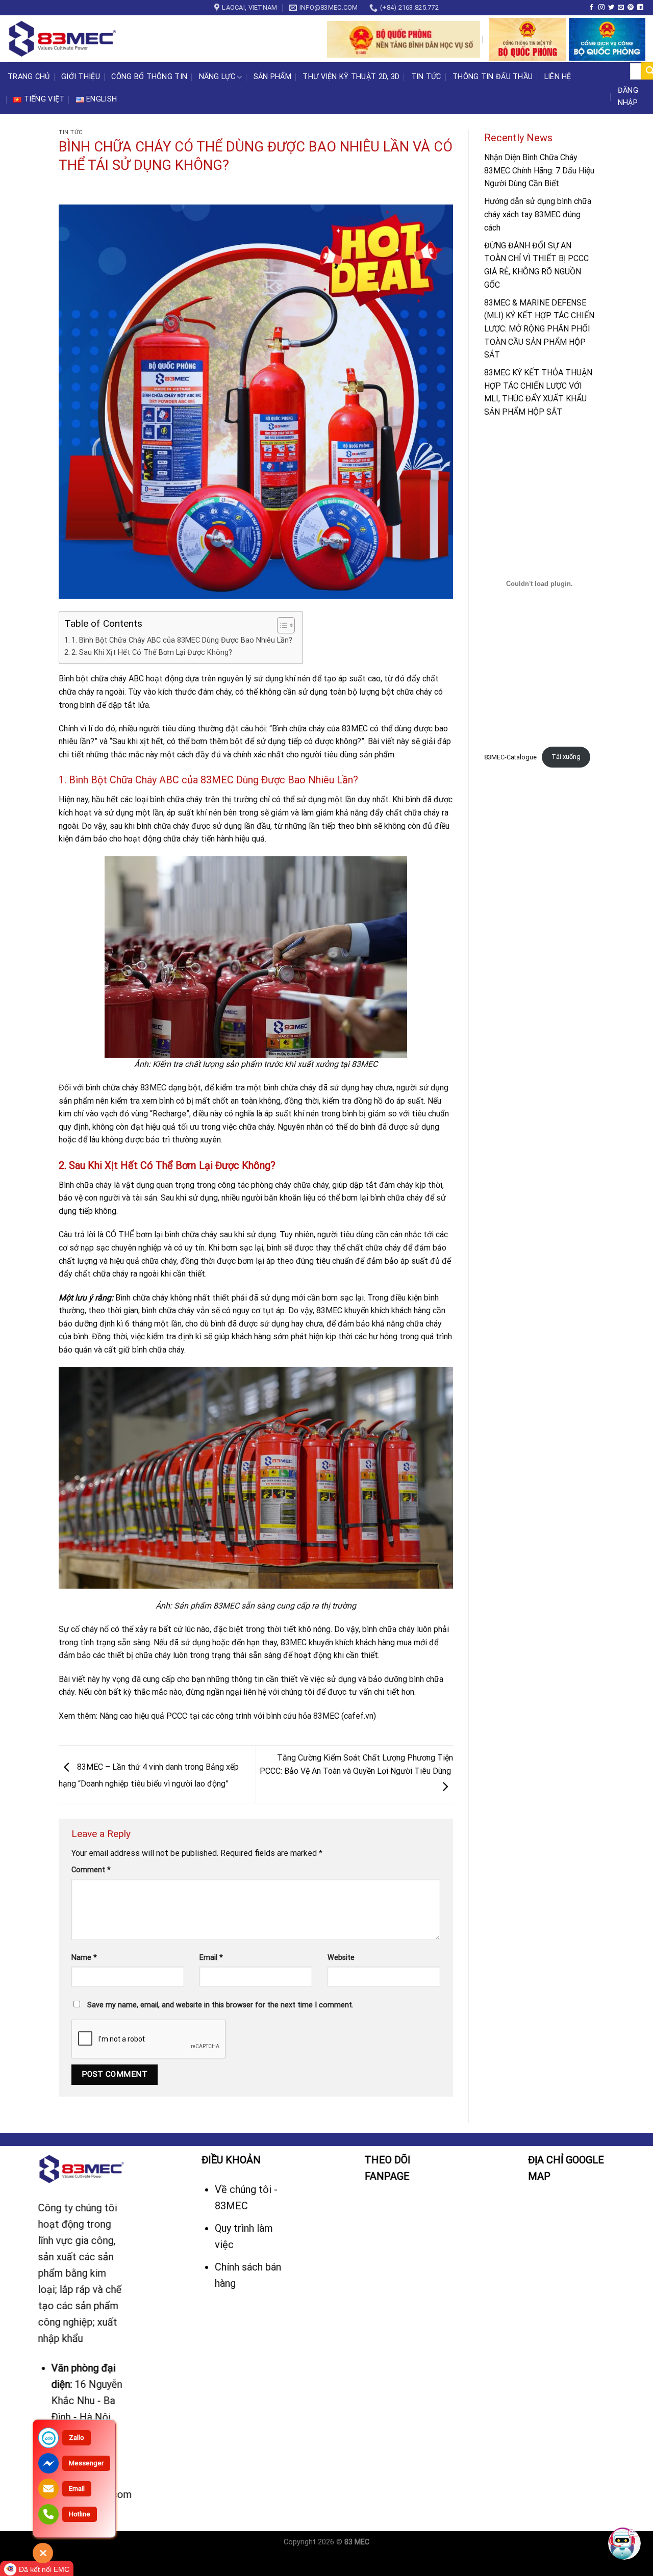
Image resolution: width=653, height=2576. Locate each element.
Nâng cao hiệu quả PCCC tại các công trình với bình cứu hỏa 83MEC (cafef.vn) (238, 1716)
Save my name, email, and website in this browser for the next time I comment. (220, 2005)
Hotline (80, 2514)
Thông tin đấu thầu (493, 77)
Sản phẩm (272, 77)
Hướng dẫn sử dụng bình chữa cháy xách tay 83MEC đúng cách (538, 215)
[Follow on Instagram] (601, 8)
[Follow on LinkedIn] (640, 8)
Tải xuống (566, 757)
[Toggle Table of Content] (281, 625)
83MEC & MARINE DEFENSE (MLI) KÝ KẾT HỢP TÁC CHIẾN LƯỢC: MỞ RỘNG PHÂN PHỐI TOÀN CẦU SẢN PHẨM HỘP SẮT (539, 329)
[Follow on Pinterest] (631, 8)
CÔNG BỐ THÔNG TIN (149, 77)
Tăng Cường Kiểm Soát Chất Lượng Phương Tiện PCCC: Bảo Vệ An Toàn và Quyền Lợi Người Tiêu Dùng (356, 1764)
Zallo (77, 2438)
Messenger (86, 2463)
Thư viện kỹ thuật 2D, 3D (351, 77)
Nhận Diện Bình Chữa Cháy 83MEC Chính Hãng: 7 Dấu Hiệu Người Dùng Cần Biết (539, 170)
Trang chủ (29, 77)
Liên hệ (558, 77)
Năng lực (217, 77)
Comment (91, 1870)
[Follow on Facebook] (591, 8)
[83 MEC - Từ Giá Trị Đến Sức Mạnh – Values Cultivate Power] (64, 39)
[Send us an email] (621, 8)
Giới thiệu (81, 77)
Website (341, 1958)
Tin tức (426, 77)
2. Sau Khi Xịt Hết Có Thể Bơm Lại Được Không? (152, 653)
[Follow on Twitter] (611, 8)
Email (211, 1958)
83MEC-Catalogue (510, 757)
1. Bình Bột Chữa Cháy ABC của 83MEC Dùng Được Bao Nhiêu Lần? (182, 640)
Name (84, 1958)
